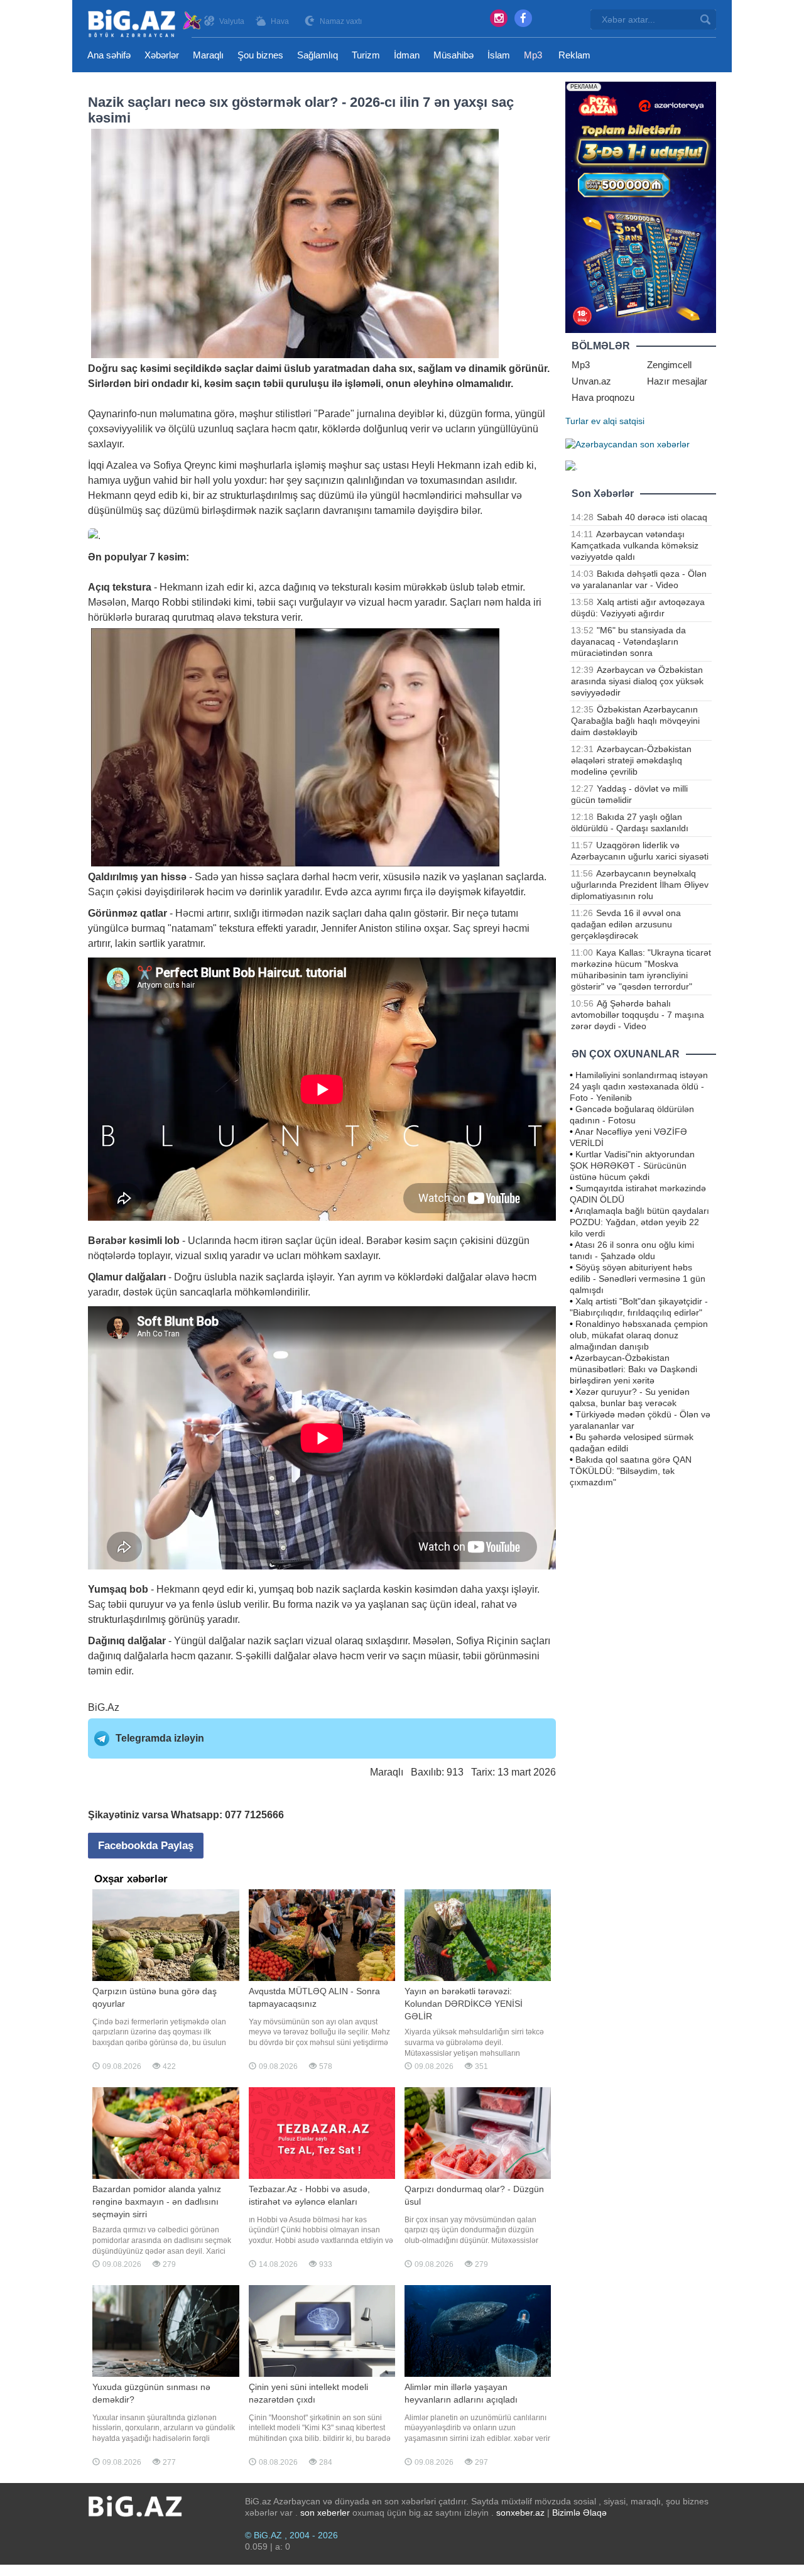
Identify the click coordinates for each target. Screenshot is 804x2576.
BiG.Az (104, 1707)
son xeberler (325, 2513)
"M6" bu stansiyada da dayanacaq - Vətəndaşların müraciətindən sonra (628, 641)
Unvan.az (591, 381)
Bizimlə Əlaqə (579, 2513)
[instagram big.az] (499, 18)
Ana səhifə (109, 55)
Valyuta (232, 21)
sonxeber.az (520, 2513)
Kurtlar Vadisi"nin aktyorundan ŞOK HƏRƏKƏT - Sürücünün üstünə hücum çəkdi (632, 1165)
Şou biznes (260, 55)
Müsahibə (454, 55)
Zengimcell (669, 365)
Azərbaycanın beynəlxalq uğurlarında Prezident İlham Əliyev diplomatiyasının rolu (640, 885)
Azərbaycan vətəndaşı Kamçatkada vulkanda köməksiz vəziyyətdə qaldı (635, 545)
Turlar (577, 421)
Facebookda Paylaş (146, 1846)
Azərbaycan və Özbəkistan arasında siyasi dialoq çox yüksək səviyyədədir (637, 681)
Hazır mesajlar (677, 381)
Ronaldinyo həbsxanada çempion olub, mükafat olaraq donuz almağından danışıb (639, 1335)
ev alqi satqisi (618, 421)
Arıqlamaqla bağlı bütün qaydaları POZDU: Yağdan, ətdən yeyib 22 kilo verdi (639, 1222)
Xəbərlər (162, 55)
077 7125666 (254, 1815)
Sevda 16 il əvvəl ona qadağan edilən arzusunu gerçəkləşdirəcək (626, 924)
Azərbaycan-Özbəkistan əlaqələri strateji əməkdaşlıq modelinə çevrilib (631, 760)
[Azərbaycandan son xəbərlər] (627, 444)
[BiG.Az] (145, 24)
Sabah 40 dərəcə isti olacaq (652, 517)
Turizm (366, 55)
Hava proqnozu (603, 397)
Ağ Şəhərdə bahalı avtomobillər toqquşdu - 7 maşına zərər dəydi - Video (638, 1015)
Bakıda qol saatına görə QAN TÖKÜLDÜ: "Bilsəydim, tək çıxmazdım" (631, 1471)
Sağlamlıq (318, 55)
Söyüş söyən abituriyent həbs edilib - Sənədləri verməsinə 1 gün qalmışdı (638, 1279)
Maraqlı (208, 55)
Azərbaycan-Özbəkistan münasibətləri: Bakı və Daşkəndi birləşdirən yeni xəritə (633, 1369)
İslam (499, 55)
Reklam (574, 55)
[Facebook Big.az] (523, 18)
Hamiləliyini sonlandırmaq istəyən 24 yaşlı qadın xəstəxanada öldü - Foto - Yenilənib (639, 1086)
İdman (407, 55)
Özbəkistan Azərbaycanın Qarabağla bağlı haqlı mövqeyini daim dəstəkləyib (635, 721)
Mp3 (533, 55)
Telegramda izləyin (160, 1738)
